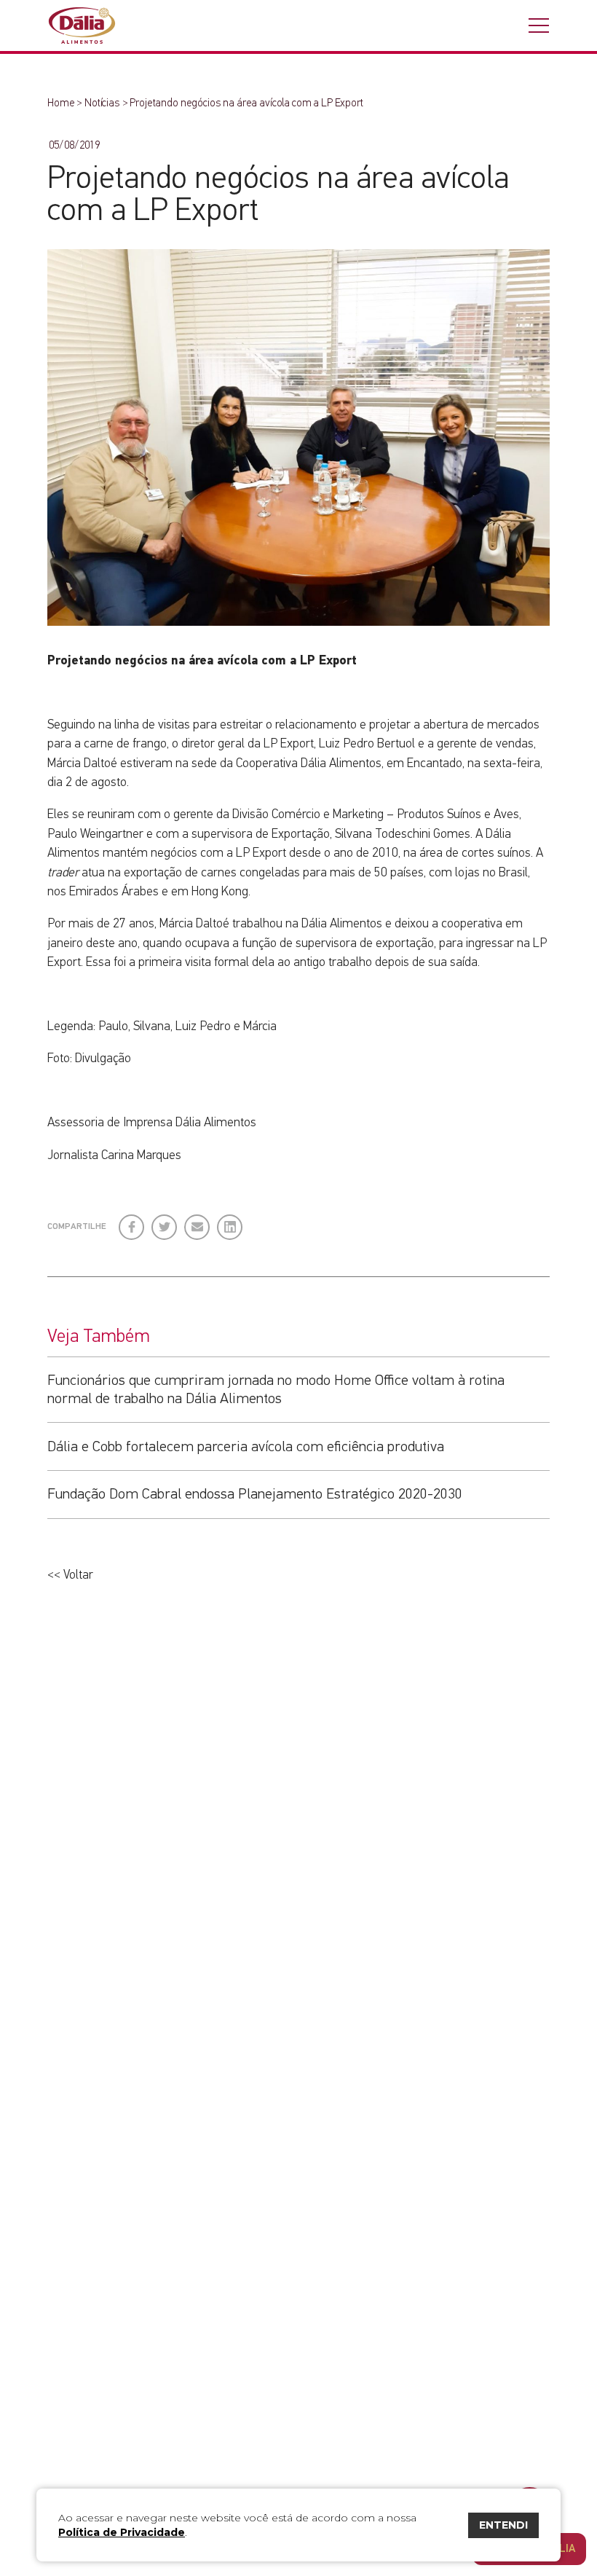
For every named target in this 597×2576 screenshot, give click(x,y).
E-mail (195, 1227)
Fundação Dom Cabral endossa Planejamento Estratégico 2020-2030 (255, 1494)
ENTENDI (503, 2525)
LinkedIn (230, 1221)
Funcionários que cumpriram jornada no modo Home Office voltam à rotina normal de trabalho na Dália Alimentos (276, 1389)
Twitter (165, 1221)
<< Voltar (70, 1575)
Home (61, 103)
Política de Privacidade (122, 2532)
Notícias (102, 103)
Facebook (132, 1221)
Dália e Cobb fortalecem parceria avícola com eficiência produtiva (246, 1447)
